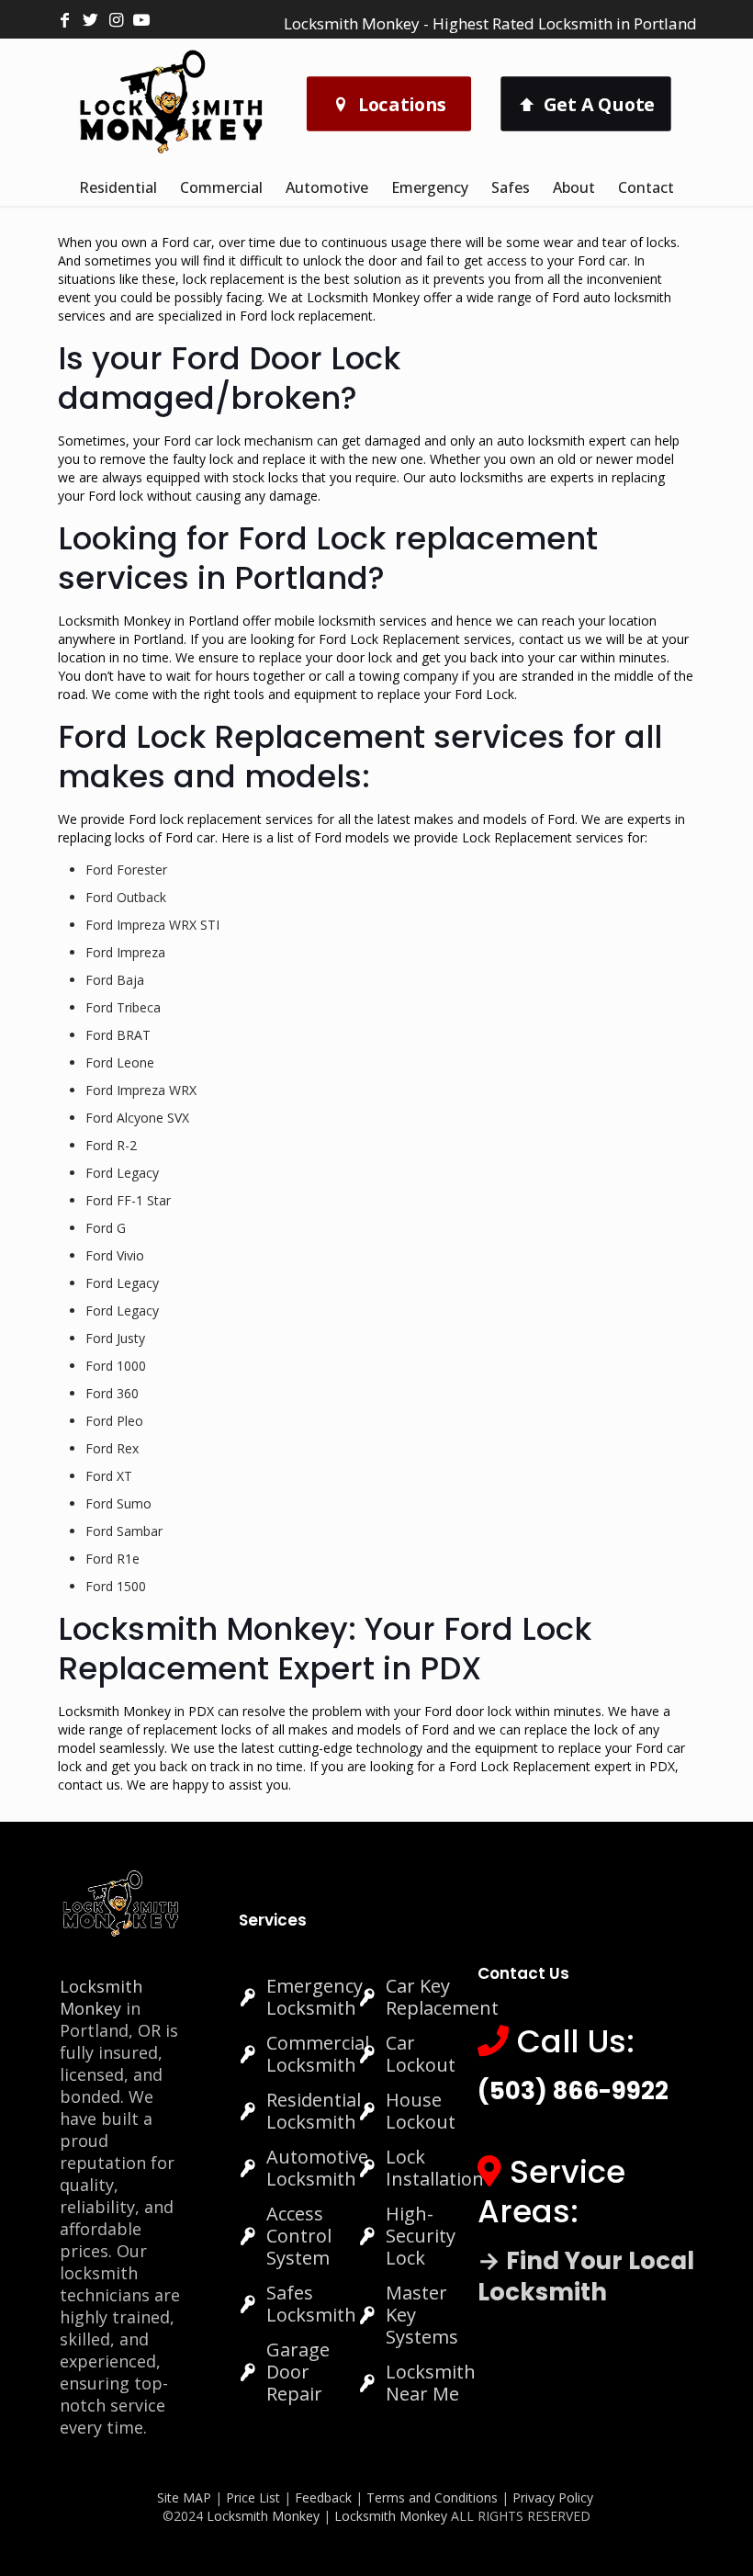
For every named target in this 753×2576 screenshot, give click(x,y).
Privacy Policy (553, 2497)
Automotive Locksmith (317, 2168)
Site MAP (184, 2497)
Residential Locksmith (314, 2111)
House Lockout (421, 2111)
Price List (253, 2497)
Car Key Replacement (442, 1997)
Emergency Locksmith (315, 1997)
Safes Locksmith (311, 2304)
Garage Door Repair (298, 2372)
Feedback (325, 2497)
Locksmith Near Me (431, 2383)
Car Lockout (421, 2054)
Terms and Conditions (432, 2497)
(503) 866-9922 (573, 2091)
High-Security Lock (421, 2236)
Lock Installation (435, 2168)
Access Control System (299, 2236)
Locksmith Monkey (101, 1997)
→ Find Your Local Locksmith (586, 2277)
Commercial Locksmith (318, 2054)
